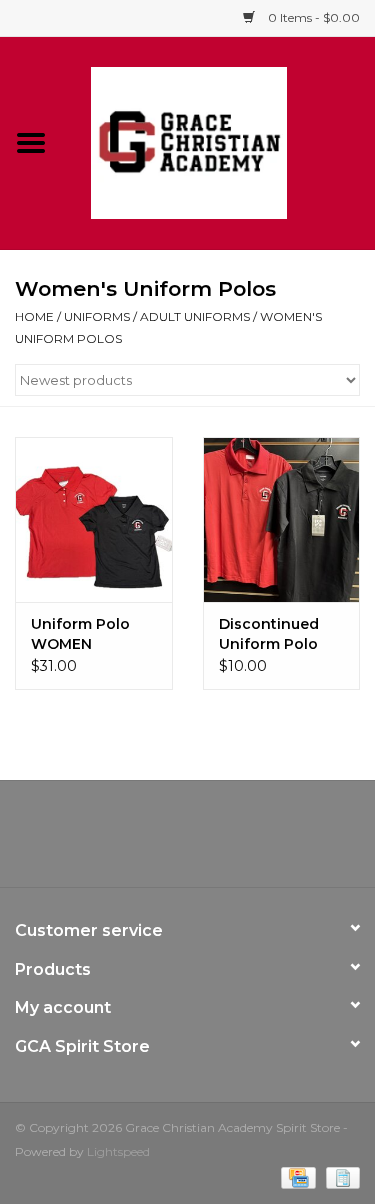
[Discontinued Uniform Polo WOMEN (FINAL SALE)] (282, 519)
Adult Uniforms (195, 316)
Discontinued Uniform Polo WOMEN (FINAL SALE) (275, 634)
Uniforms (97, 316)
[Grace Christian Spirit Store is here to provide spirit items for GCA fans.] (219, 142)
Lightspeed (118, 1151)
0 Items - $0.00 (312, 17)
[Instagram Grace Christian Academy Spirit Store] (296, 841)
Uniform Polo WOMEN (80, 634)
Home (34, 316)
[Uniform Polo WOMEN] (94, 519)
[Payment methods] (296, 1176)
